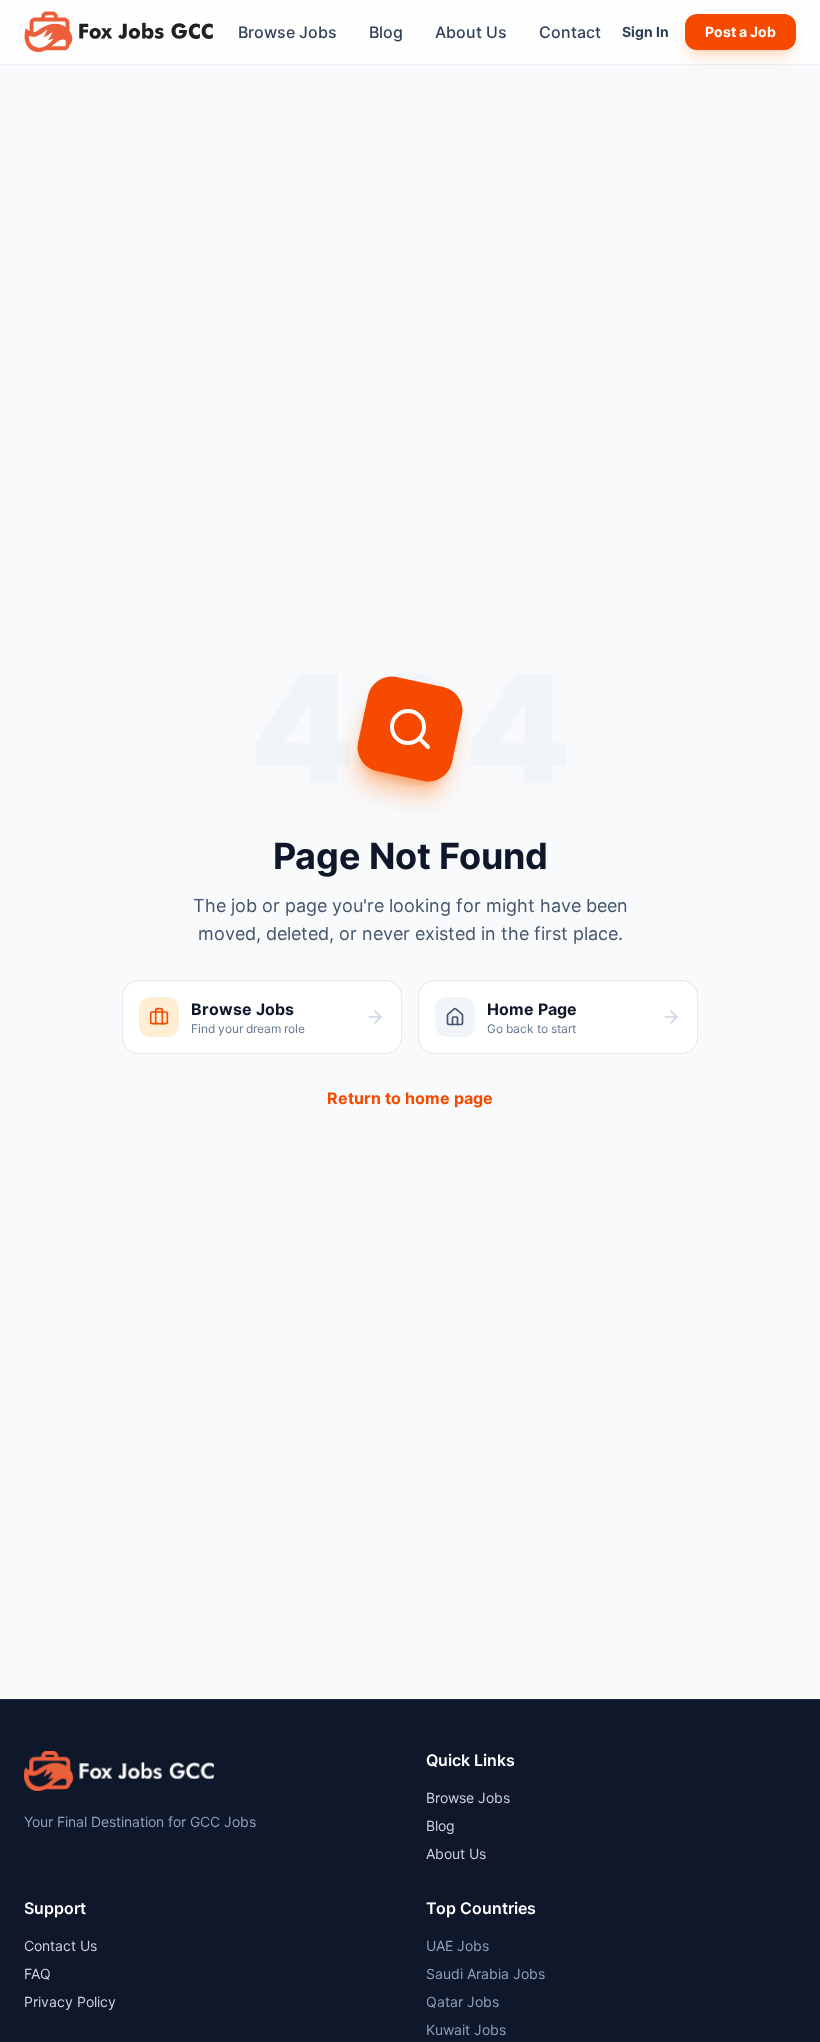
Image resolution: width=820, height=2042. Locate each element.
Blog (386, 32)
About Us (471, 32)
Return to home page (410, 1098)
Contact (570, 32)
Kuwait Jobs (466, 2029)
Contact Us (60, 1945)
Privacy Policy (70, 2001)
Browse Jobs (287, 32)
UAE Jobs (457, 1945)
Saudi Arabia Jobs (485, 1973)
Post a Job (740, 31)
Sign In (645, 31)
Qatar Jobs (462, 2001)
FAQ (37, 1973)
